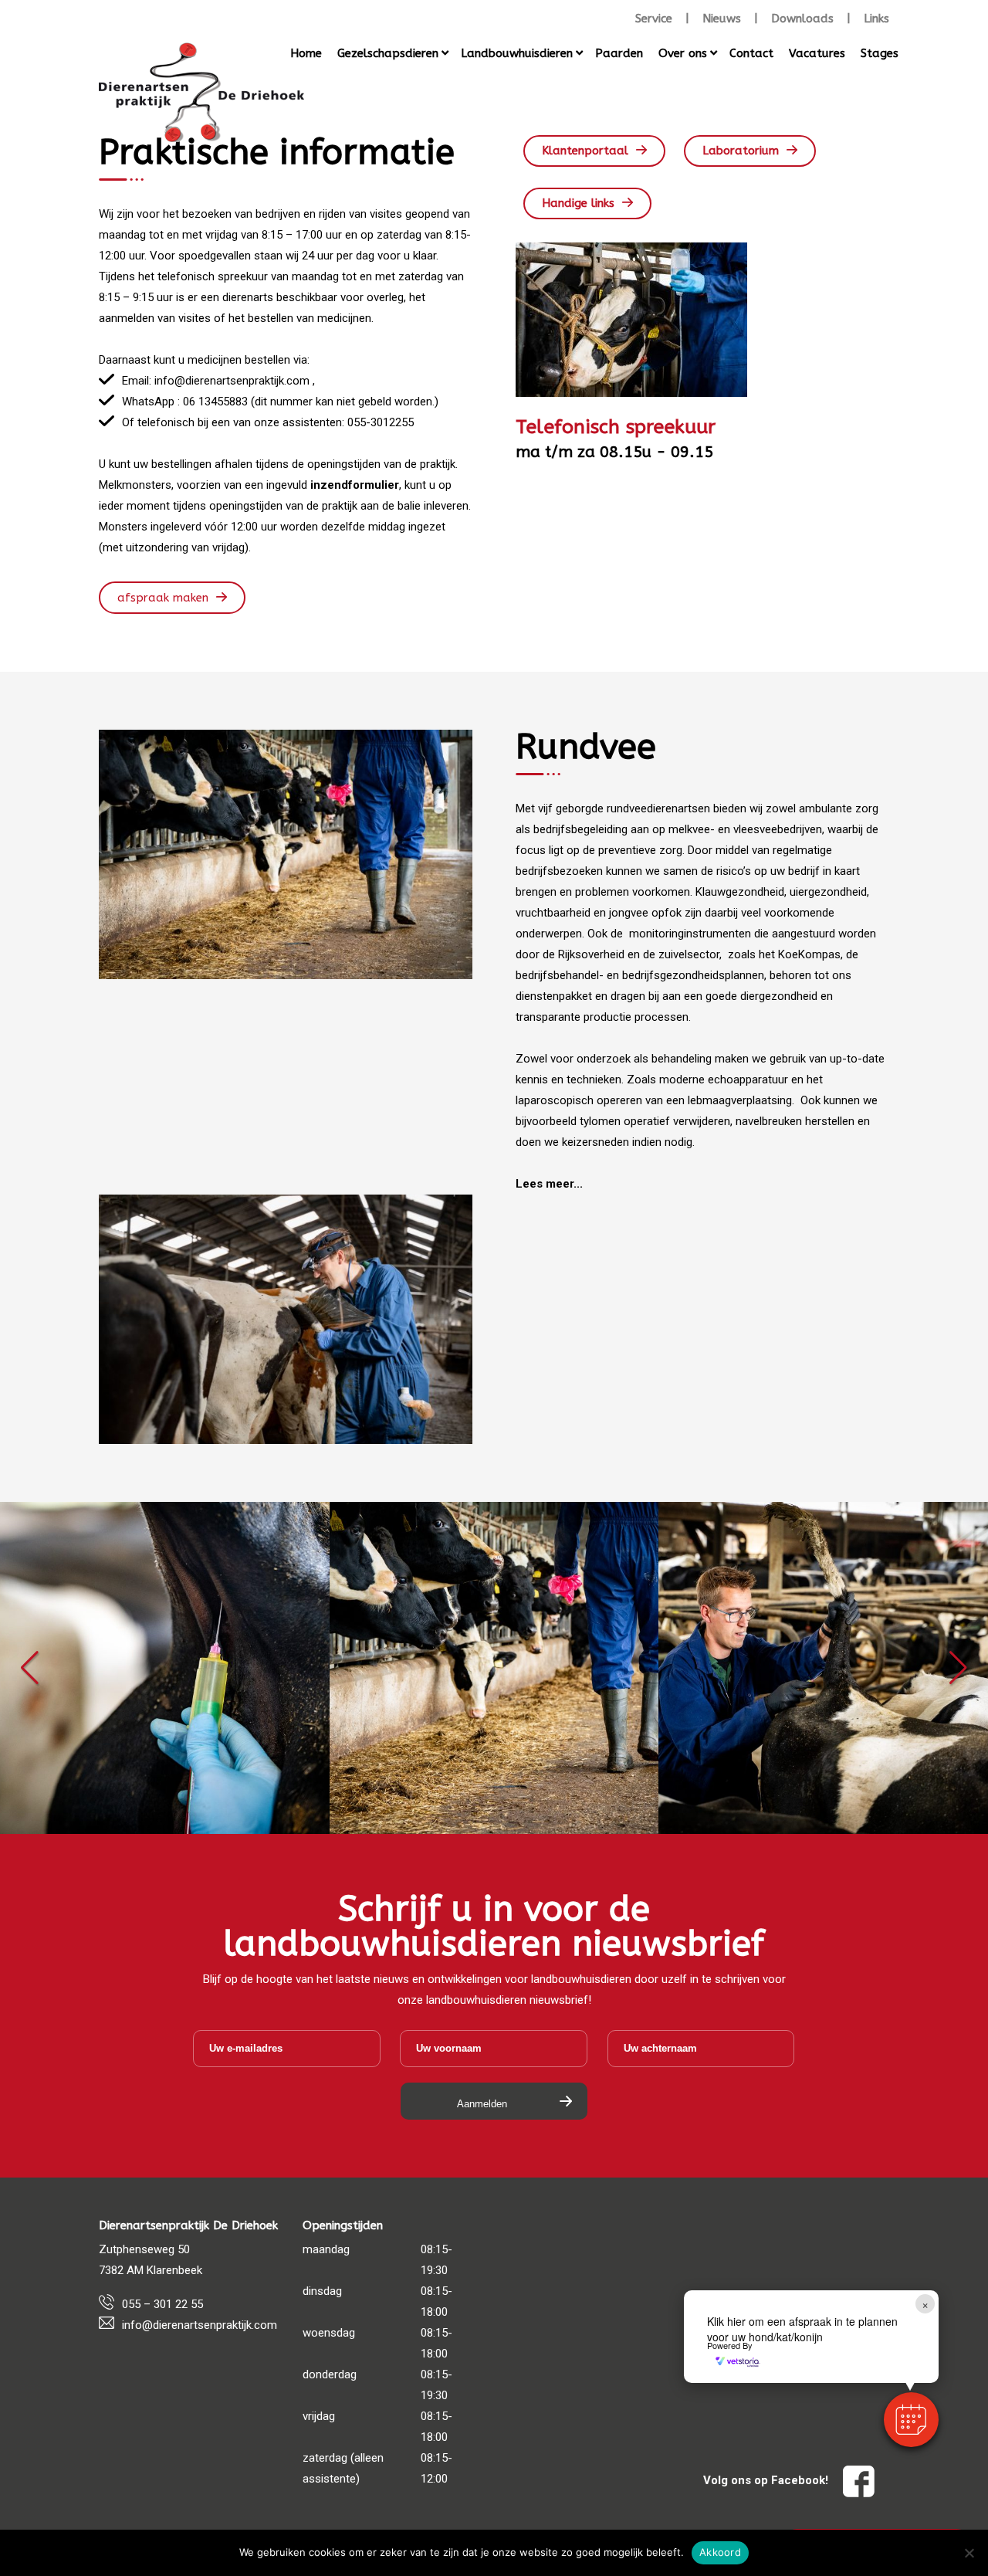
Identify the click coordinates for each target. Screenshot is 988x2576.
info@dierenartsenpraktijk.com (200, 2325)
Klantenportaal (585, 151)
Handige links (578, 203)
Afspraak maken (163, 598)
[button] (30, 1668)
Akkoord (720, 2552)
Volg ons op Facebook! (767, 2480)
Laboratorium (741, 151)
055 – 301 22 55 (162, 2304)
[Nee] (969, 2553)
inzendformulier (355, 485)
